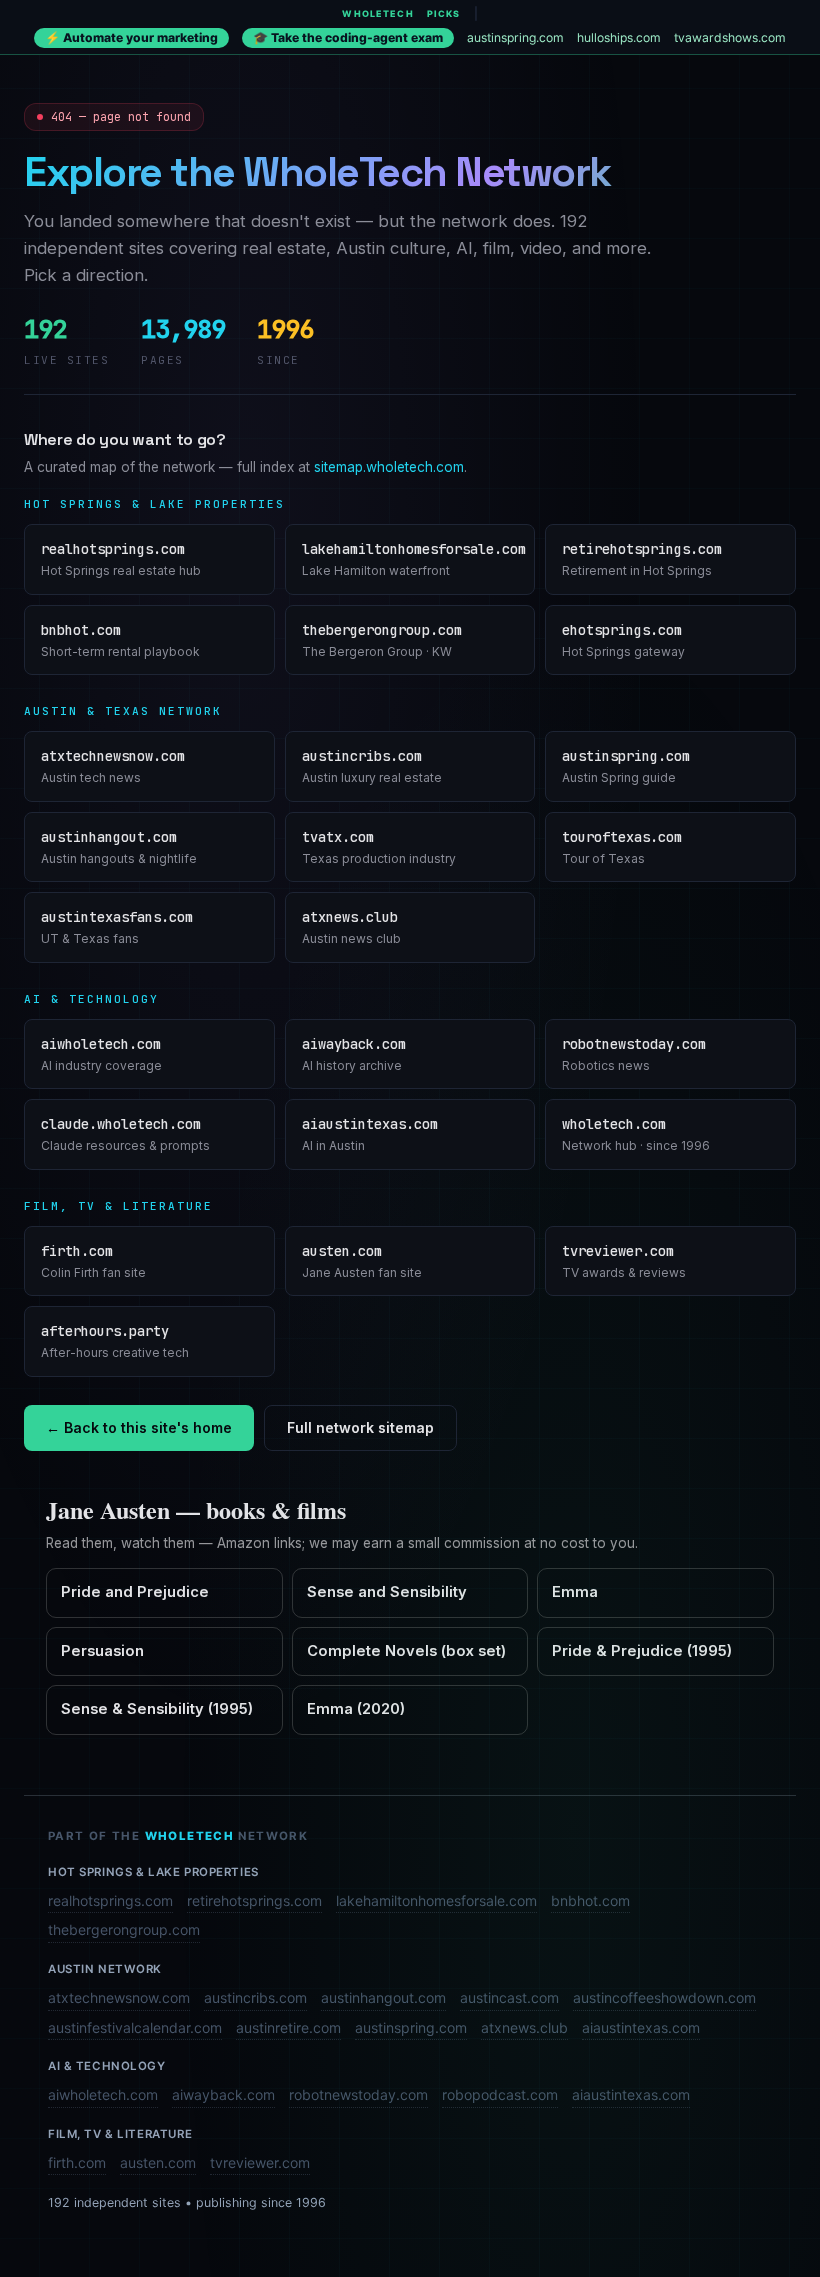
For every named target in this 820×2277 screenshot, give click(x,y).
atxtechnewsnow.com (119, 1997)
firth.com (77, 2162)
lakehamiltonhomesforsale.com (436, 1900)
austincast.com (509, 1997)
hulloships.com (619, 37)
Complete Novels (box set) (406, 1651)
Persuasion (102, 1651)
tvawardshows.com (730, 37)
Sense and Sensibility (387, 1592)
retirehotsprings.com (254, 1900)
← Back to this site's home (139, 1427)
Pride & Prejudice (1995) (642, 1651)
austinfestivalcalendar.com (135, 2027)
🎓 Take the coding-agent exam (348, 37)
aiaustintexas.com (641, 2027)
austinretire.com (288, 2027)
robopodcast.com (500, 2094)
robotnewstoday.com (358, 2094)
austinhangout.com (383, 1997)
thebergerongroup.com (124, 1929)
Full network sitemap (360, 1427)
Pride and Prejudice (135, 1592)
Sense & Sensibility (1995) (157, 1709)
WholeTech (377, 13)
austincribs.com (255, 1997)
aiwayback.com (223, 2094)
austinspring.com (515, 37)
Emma (575, 1592)
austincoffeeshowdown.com (664, 1997)
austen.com (158, 2162)
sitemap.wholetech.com (389, 467)
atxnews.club (524, 2027)
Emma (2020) (356, 1709)
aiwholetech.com (103, 2094)
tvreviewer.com (260, 2162)
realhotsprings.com (110, 1900)
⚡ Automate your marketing (131, 37)
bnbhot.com (590, 1900)
